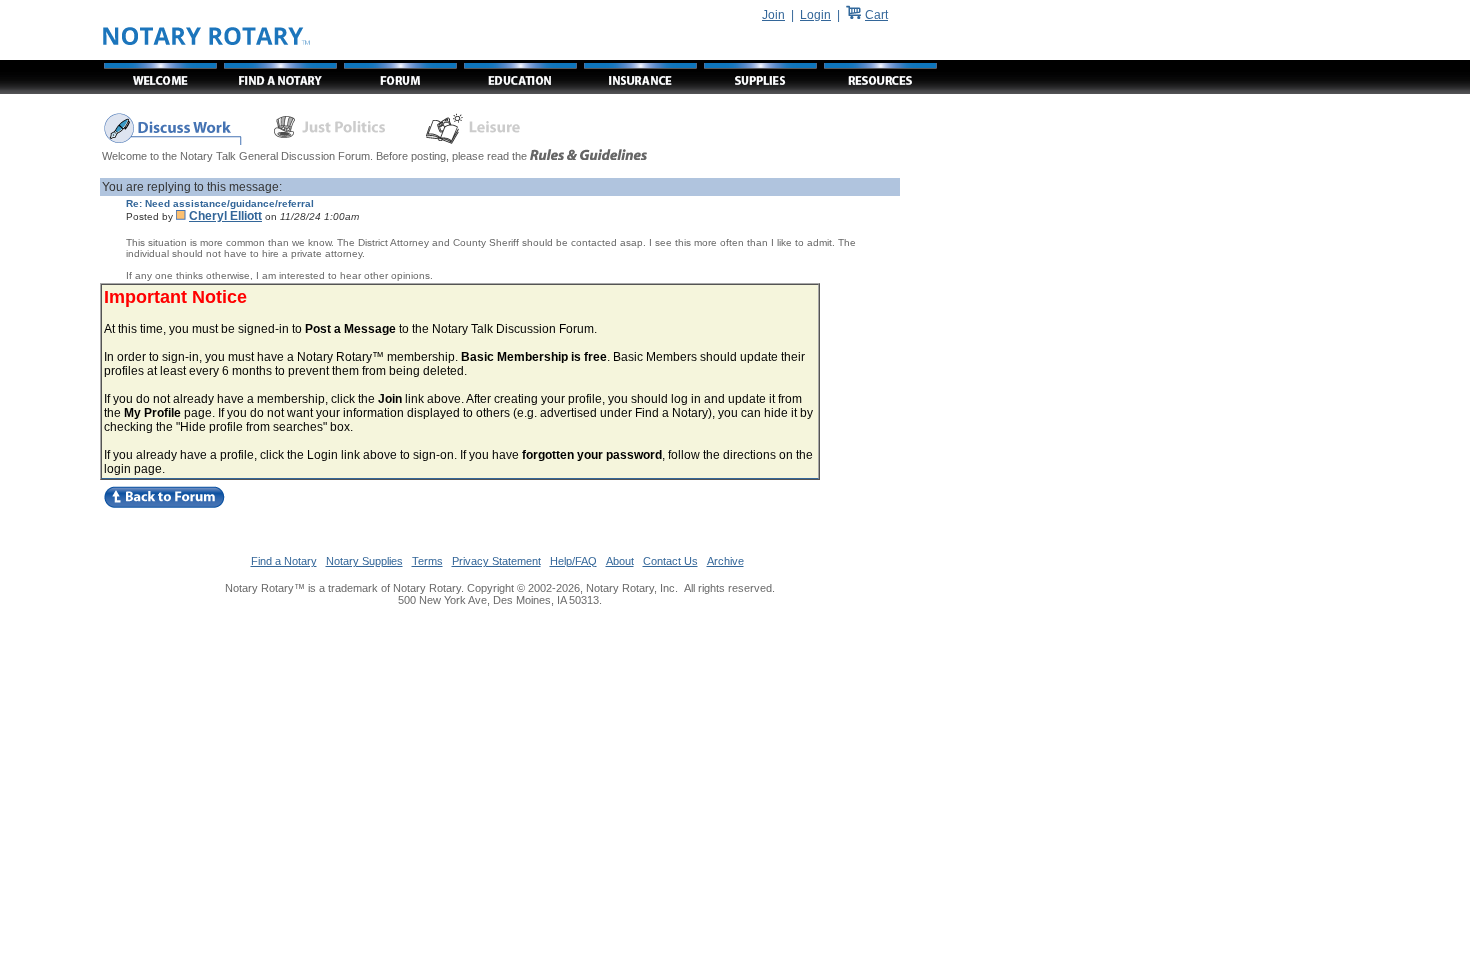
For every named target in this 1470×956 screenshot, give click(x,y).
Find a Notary (284, 561)
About (620, 561)
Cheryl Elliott (225, 216)
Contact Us (670, 561)
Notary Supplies (364, 561)
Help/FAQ (573, 561)
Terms (427, 561)
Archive (725, 561)
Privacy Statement (496, 561)
